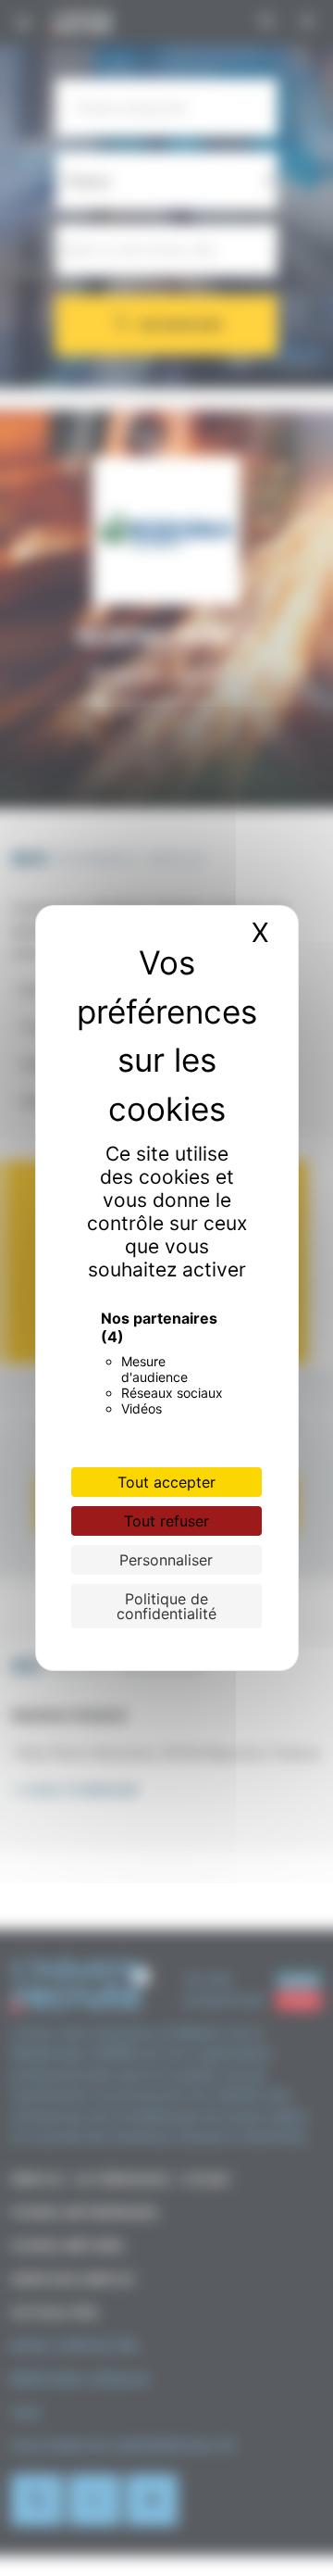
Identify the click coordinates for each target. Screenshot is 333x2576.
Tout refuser (166, 1521)
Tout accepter (166, 1482)
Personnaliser (166, 1560)
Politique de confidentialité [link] (166, 1606)
